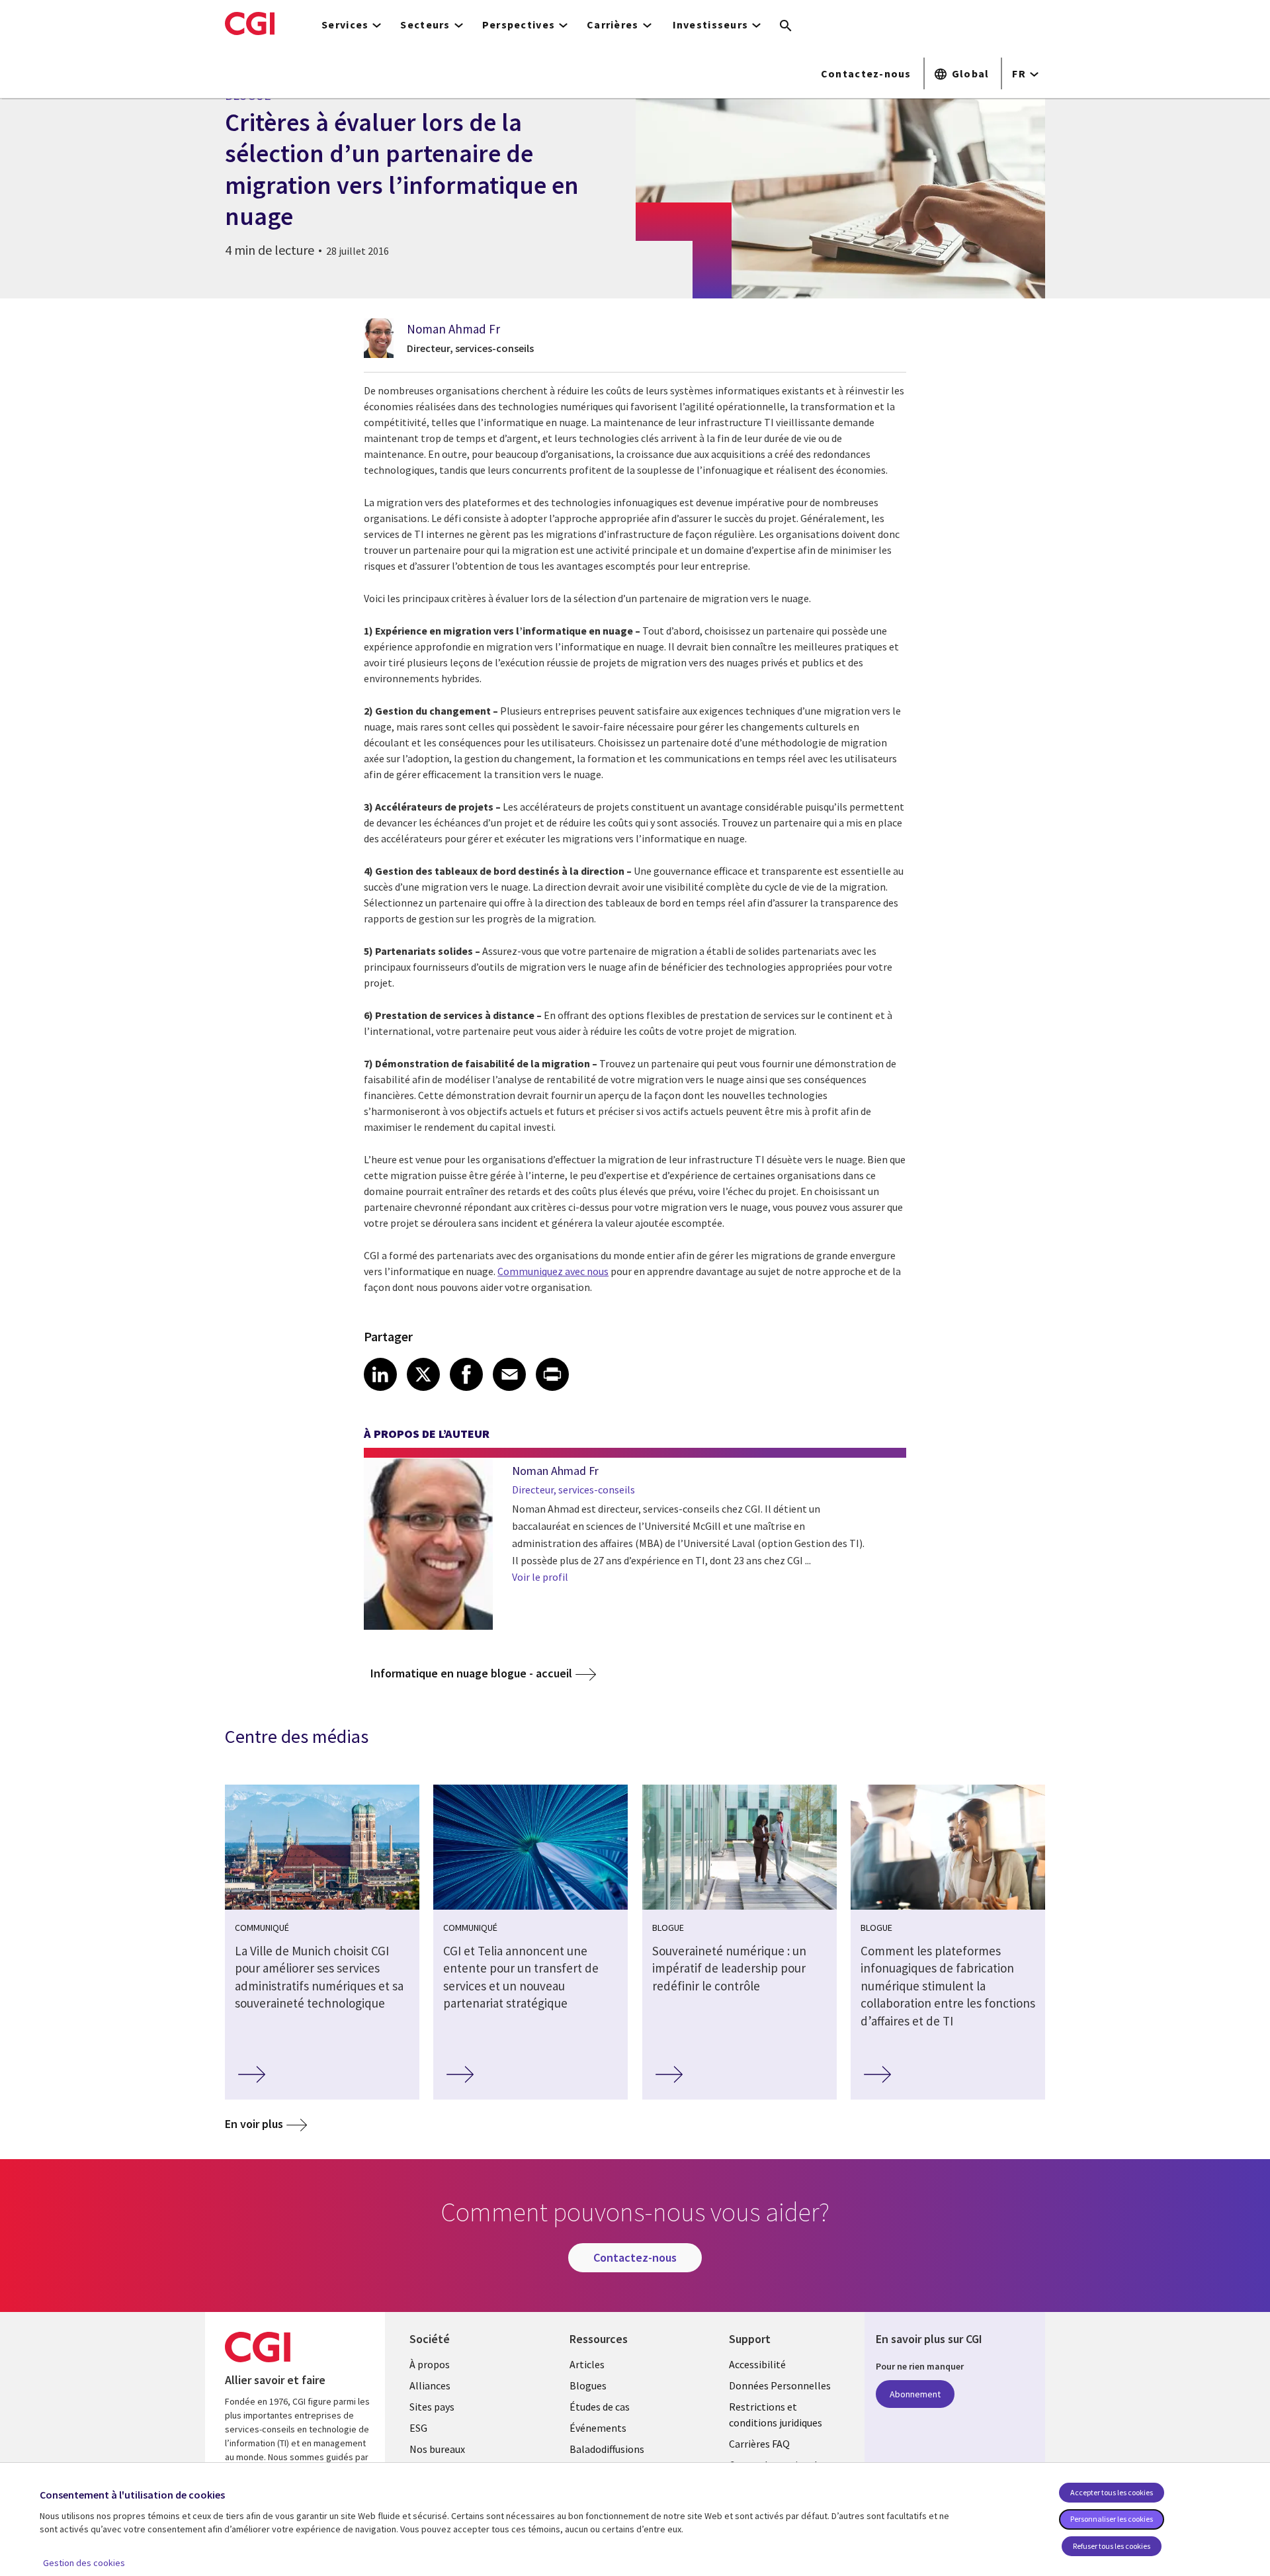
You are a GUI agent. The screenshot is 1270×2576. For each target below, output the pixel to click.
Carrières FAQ (759, 2444)
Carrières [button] (613, 24)
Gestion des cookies (84, 2563)
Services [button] (345, 24)
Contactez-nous (866, 73)
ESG (418, 2428)
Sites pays (432, 2407)
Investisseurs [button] (711, 24)
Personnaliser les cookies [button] (1112, 2519)
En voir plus (254, 2124)
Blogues (588, 2385)
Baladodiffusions (607, 2449)
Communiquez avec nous (553, 1271)
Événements (598, 2428)
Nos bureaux (437, 2449)
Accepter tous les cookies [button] (1112, 2492)
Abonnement (915, 2394)
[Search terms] (786, 26)
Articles (587, 2364)
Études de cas (600, 2407)
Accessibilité (757, 2364)
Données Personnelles (780, 2385)
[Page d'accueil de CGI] (250, 23)
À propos (430, 2364)
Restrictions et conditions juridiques (776, 2415)
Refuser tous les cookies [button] (1112, 2546)
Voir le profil (540, 1577)
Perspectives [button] (519, 24)
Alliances (430, 2385)
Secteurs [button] (425, 24)
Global (971, 73)
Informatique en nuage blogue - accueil (471, 1673)
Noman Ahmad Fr (453, 329)
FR (1019, 73)
